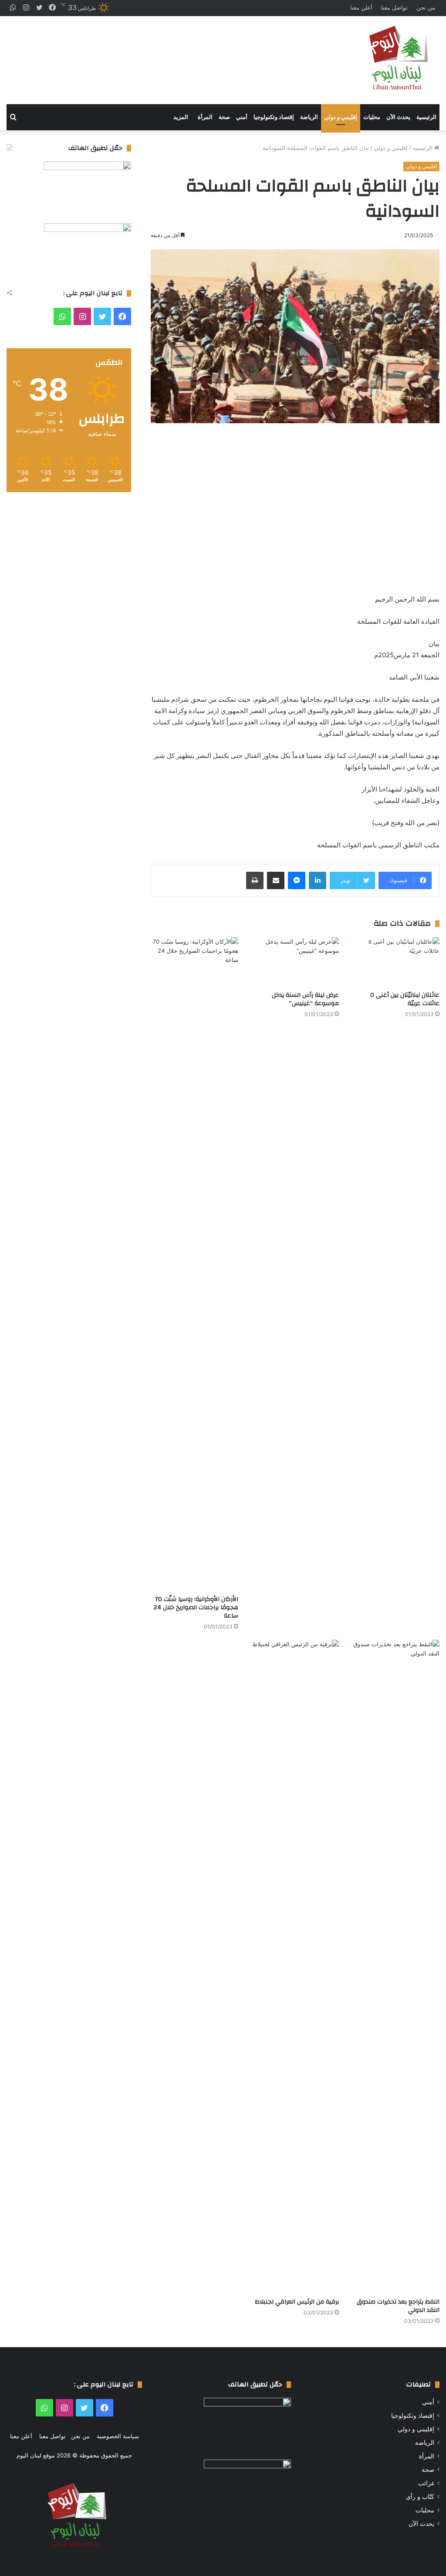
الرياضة (309, 117)
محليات (372, 117)
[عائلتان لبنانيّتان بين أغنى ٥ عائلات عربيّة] (396, 962)
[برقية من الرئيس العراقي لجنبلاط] (295, 1967)
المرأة (205, 117)
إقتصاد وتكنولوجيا (274, 117)
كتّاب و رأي (420, 2497)
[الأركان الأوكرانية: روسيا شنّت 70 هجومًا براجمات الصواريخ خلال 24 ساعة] (194, 1264)
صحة (224, 117)
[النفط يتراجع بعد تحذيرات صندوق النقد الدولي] (396, 1967)
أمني (242, 117)
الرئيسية (426, 117)
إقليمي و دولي (341, 117)
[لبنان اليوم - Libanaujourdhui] (396, 60)
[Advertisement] (149, 53)
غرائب (426, 2483)
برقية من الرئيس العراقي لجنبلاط (297, 2302)
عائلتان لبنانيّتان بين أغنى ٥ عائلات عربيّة (405, 999)
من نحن (426, 7)
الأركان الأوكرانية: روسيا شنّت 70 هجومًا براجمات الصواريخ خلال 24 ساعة (196, 1607)
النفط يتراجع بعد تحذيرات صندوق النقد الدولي (398, 2306)
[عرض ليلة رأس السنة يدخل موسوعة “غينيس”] (295, 962)
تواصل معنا (394, 7)
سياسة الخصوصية (118, 2436)
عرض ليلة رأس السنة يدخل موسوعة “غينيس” (305, 999)
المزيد (181, 117)
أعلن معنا (361, 7)
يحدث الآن (398, 117)
